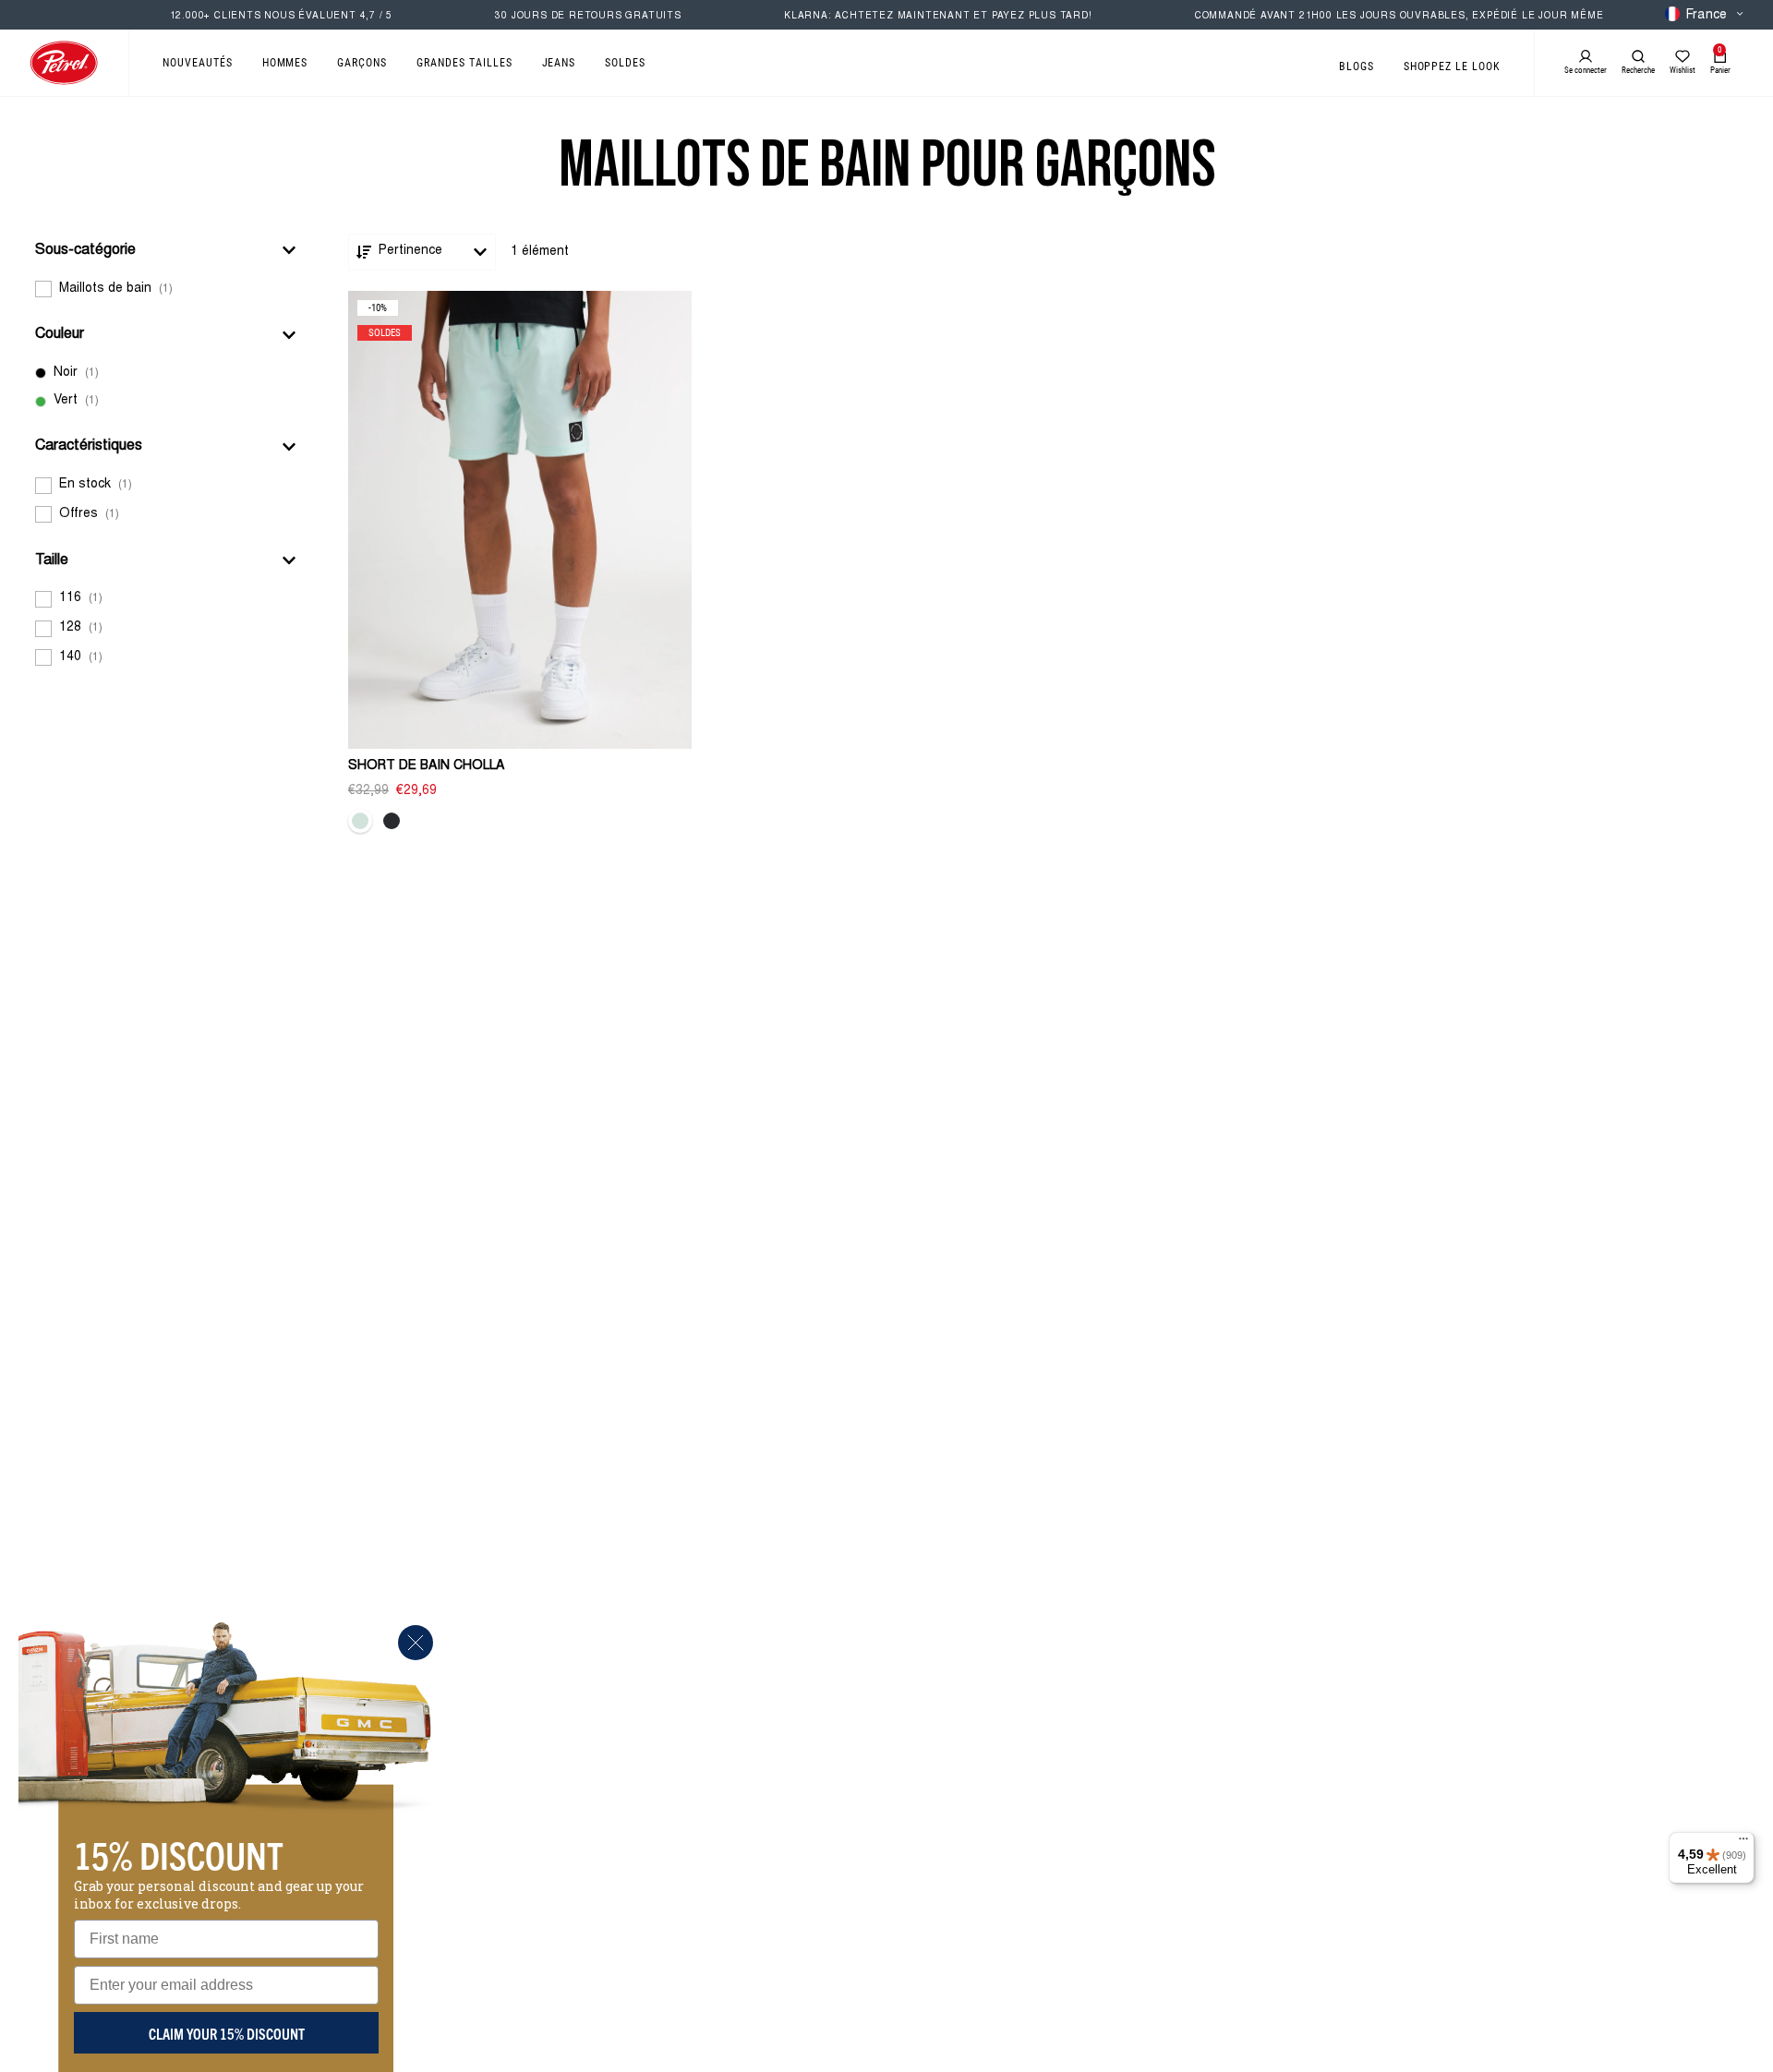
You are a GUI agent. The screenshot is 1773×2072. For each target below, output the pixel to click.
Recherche (1638, 70)
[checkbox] (166, 289)
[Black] (392, 821)
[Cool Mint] (360, 821)
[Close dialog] (416, 1643)
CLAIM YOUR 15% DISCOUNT (227, 2033)
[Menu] (1743, 1843)
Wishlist (1683, 70)
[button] (166, 250)
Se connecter (1586, 70)
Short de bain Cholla (426, 766)
